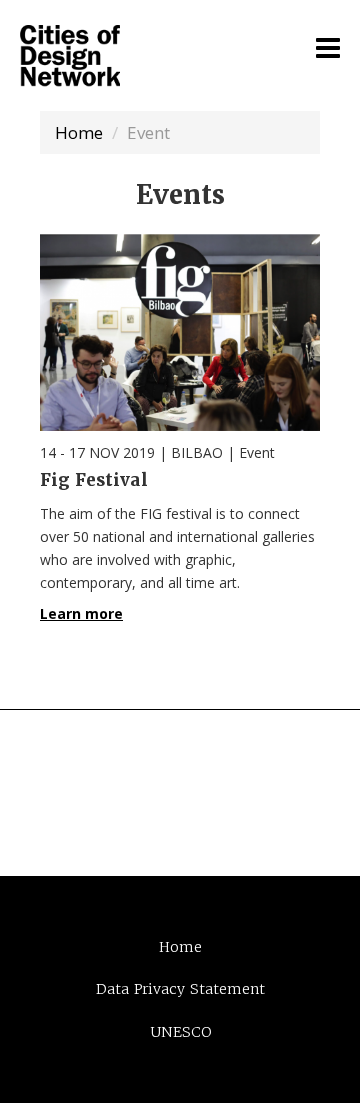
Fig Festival (94, 480)
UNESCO (180, 1032)
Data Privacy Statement (180, 989)
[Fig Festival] (180, 332)
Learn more (81, 613)
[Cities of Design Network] (70, 57)
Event (257, 452)
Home (79, 132)
